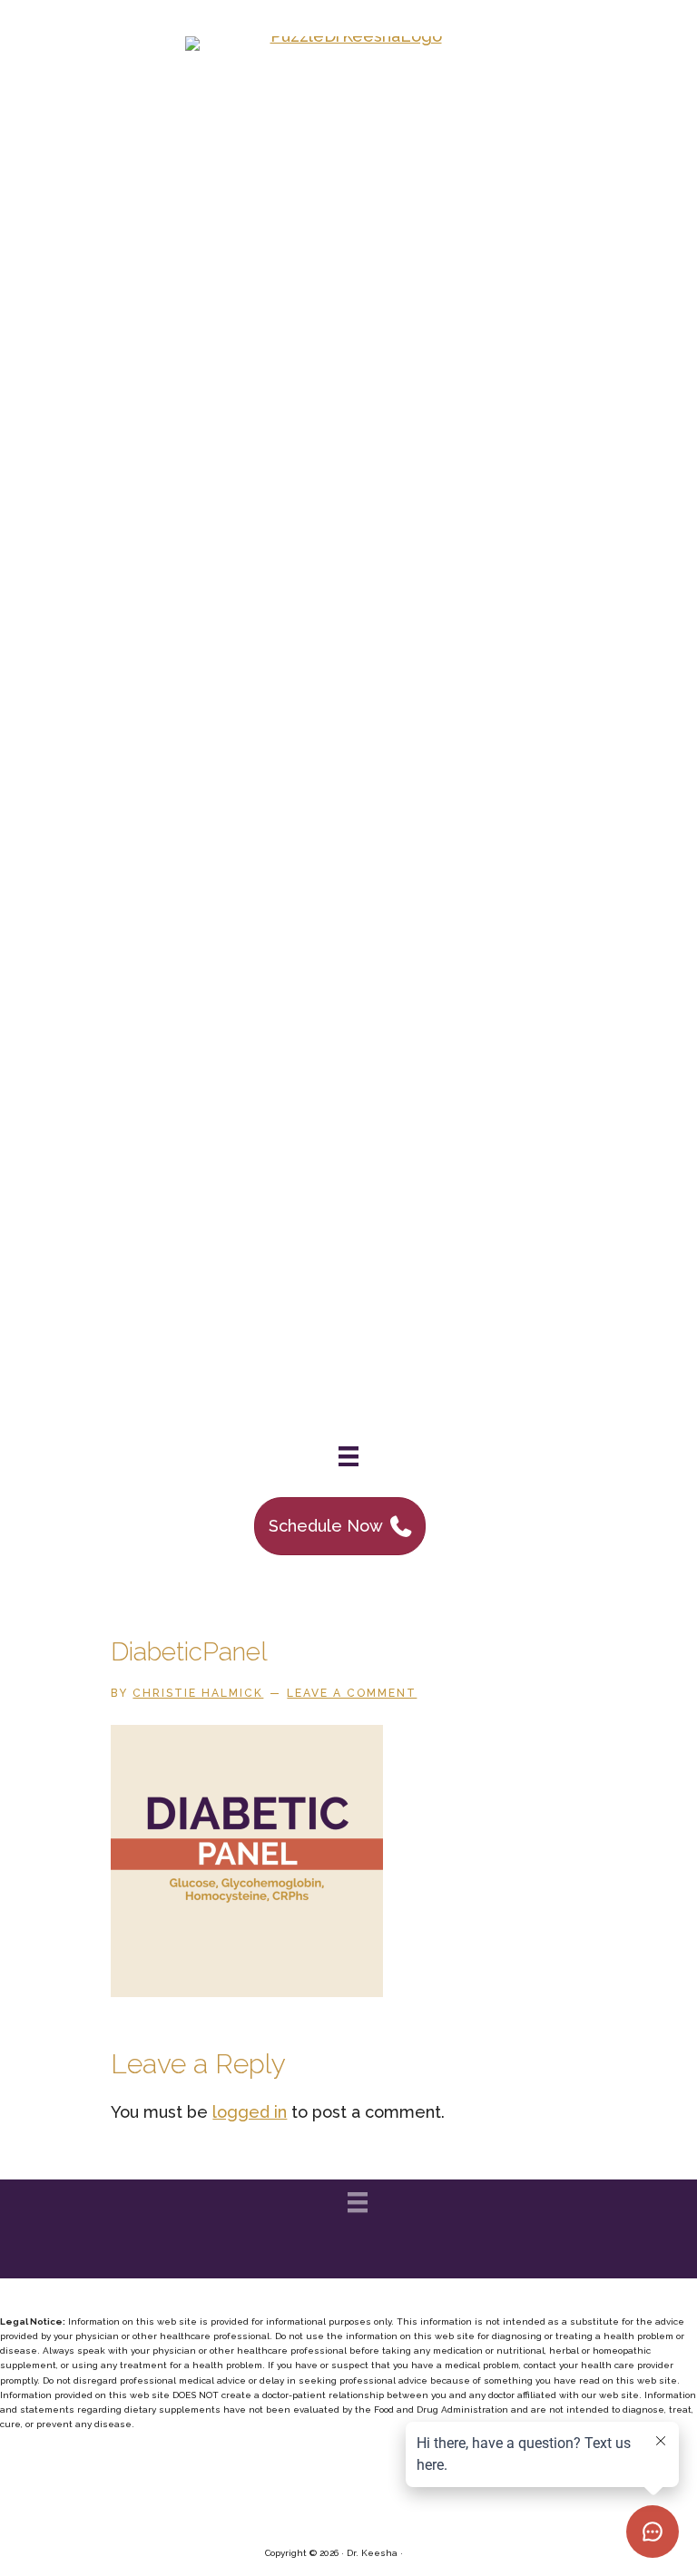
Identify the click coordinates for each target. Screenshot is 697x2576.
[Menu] (348, 1456)
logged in (250, 2112)
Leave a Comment (352, 1693)
